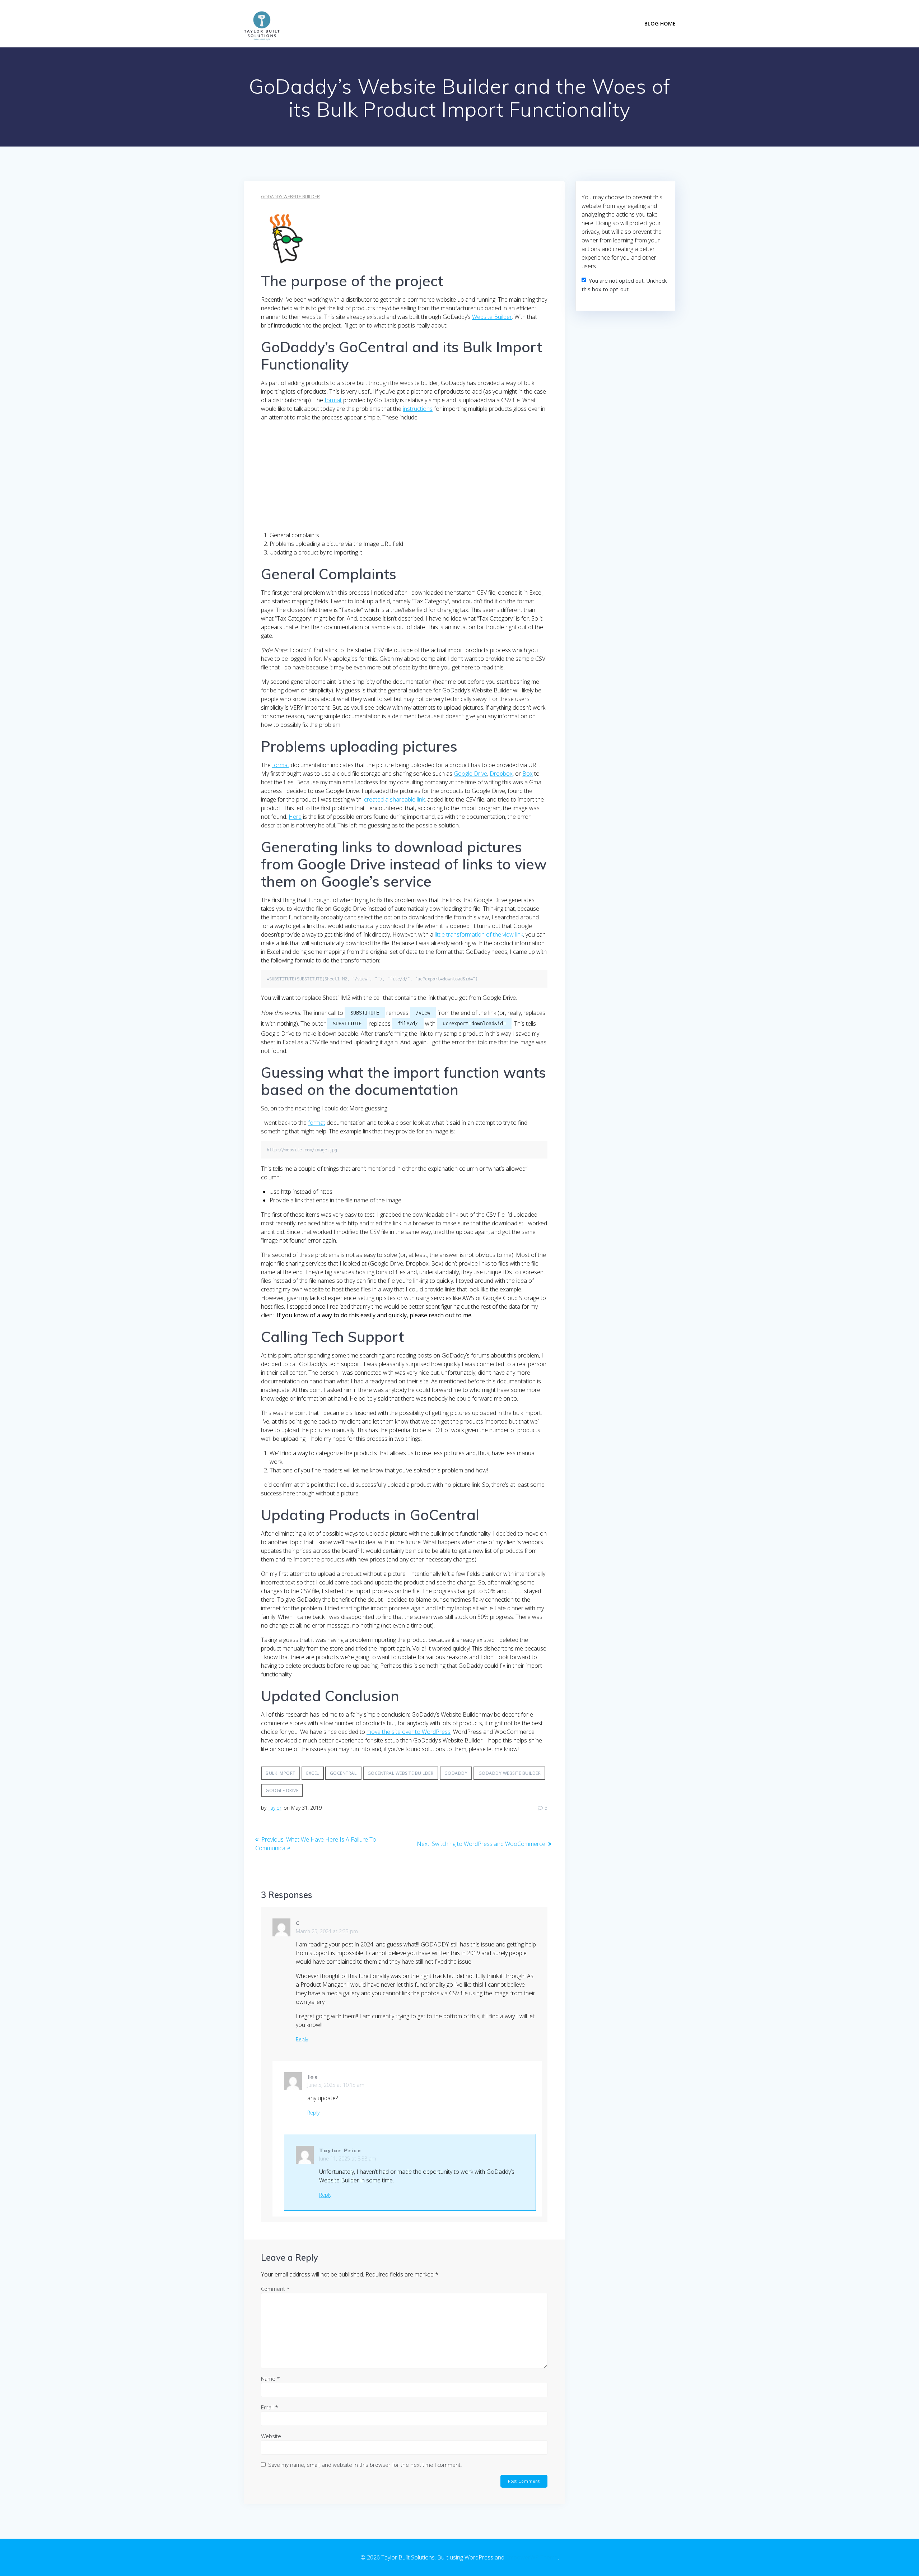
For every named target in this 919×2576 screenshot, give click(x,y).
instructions (418, 409)
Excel (313, 1773)
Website (271, 2436)
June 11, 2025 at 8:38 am (348, 2159)
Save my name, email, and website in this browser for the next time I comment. (365, 2465)
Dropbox (501, 774)
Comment (275, 2289)
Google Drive (470, 774)
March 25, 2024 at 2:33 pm (327, 1931)
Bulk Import (281, 1773)
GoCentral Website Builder (401, 1773)
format (333, 400)
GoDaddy (456, 1773)
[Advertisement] (404, 478)
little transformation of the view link (479, 934)
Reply (302, 2039)
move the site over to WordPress (409, 1732)
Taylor (275, 1808)
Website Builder (492, 317)
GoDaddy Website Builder (290, 197)
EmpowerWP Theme (532, 2557)
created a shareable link (394, 799)
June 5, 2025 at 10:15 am (336, 2085)
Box (528, 774)
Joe (313, 2077)
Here (295, 817)
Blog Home (660, 24)
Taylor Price (340, 2150)
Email (270, 2407)
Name (270, 2378)
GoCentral (343, 1773)
